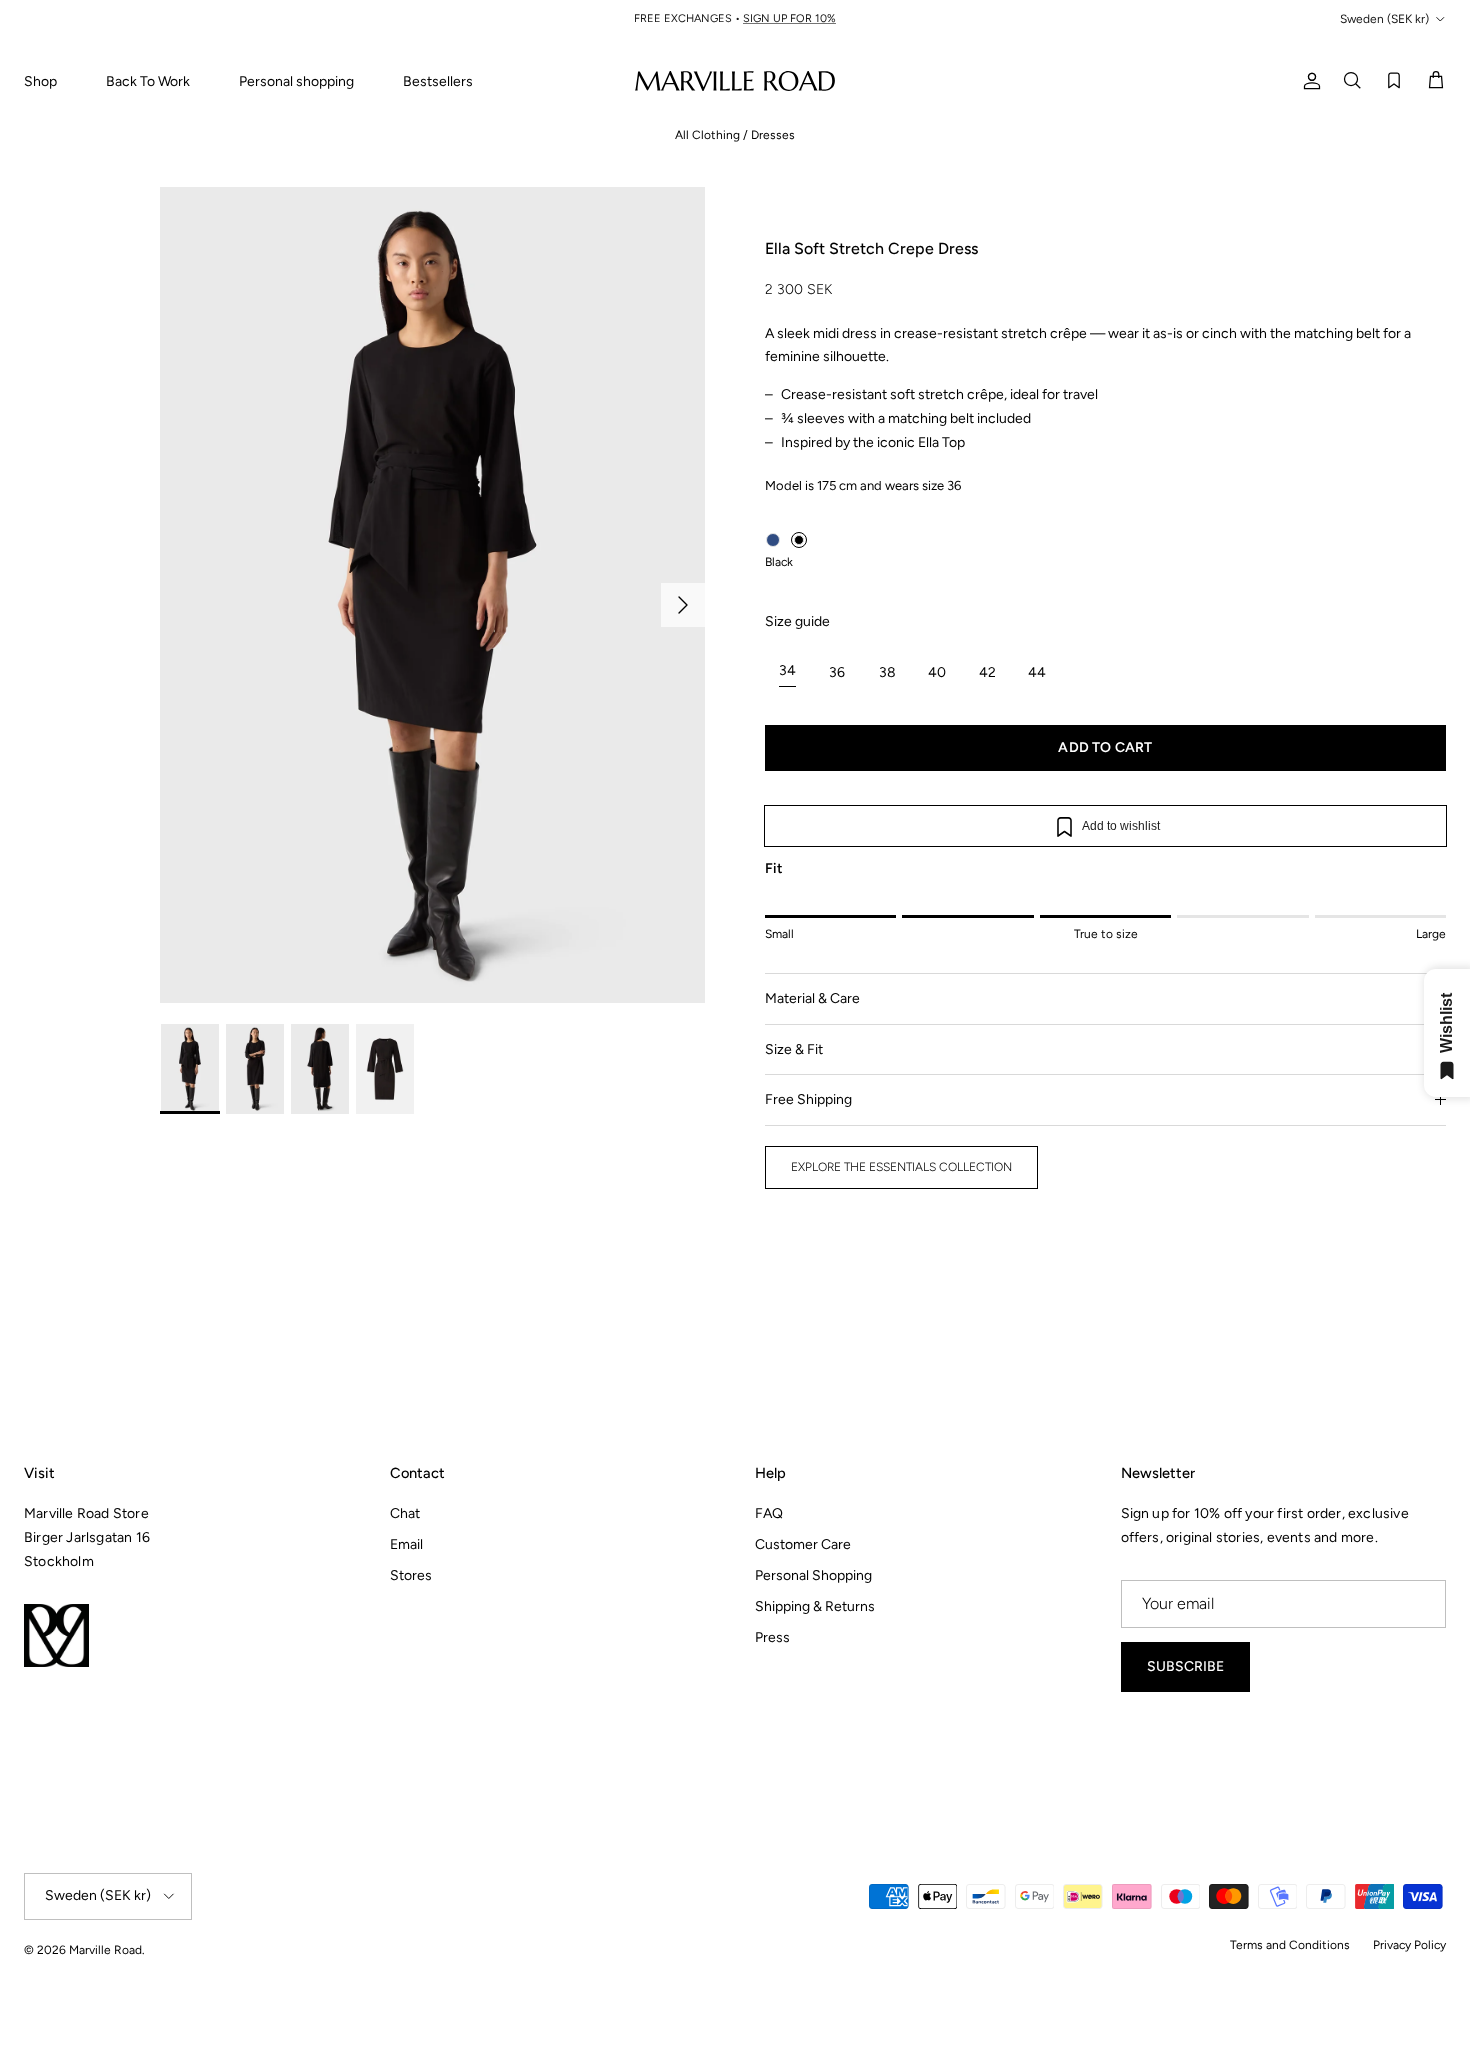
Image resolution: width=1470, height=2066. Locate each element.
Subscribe (1185, 1666)
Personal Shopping (813, 1575)
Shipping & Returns (815, 1606)
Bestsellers (438, 81)
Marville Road (105, 1950)
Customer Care (803, 1544)
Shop (40, 81)
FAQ (769, 1513)
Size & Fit (794, 1049)
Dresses (773, 135)
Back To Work (148, 81)
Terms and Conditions (1290, 1945)
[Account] (1308, 80)
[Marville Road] (735, 80)
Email (406, 1544)
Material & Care (812, 998)
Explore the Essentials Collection (901, 1167)
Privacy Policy (1409, 1945)
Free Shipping (808, 1099)
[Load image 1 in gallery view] (432, 595)
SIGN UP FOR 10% (789, 18)
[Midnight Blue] (773, 540)
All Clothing (707, 135)
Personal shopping (296, 81)
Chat (405, 1513)
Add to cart (1105, 747)
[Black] (799, 540)
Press (772, 1637)
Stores (411, 1575)
